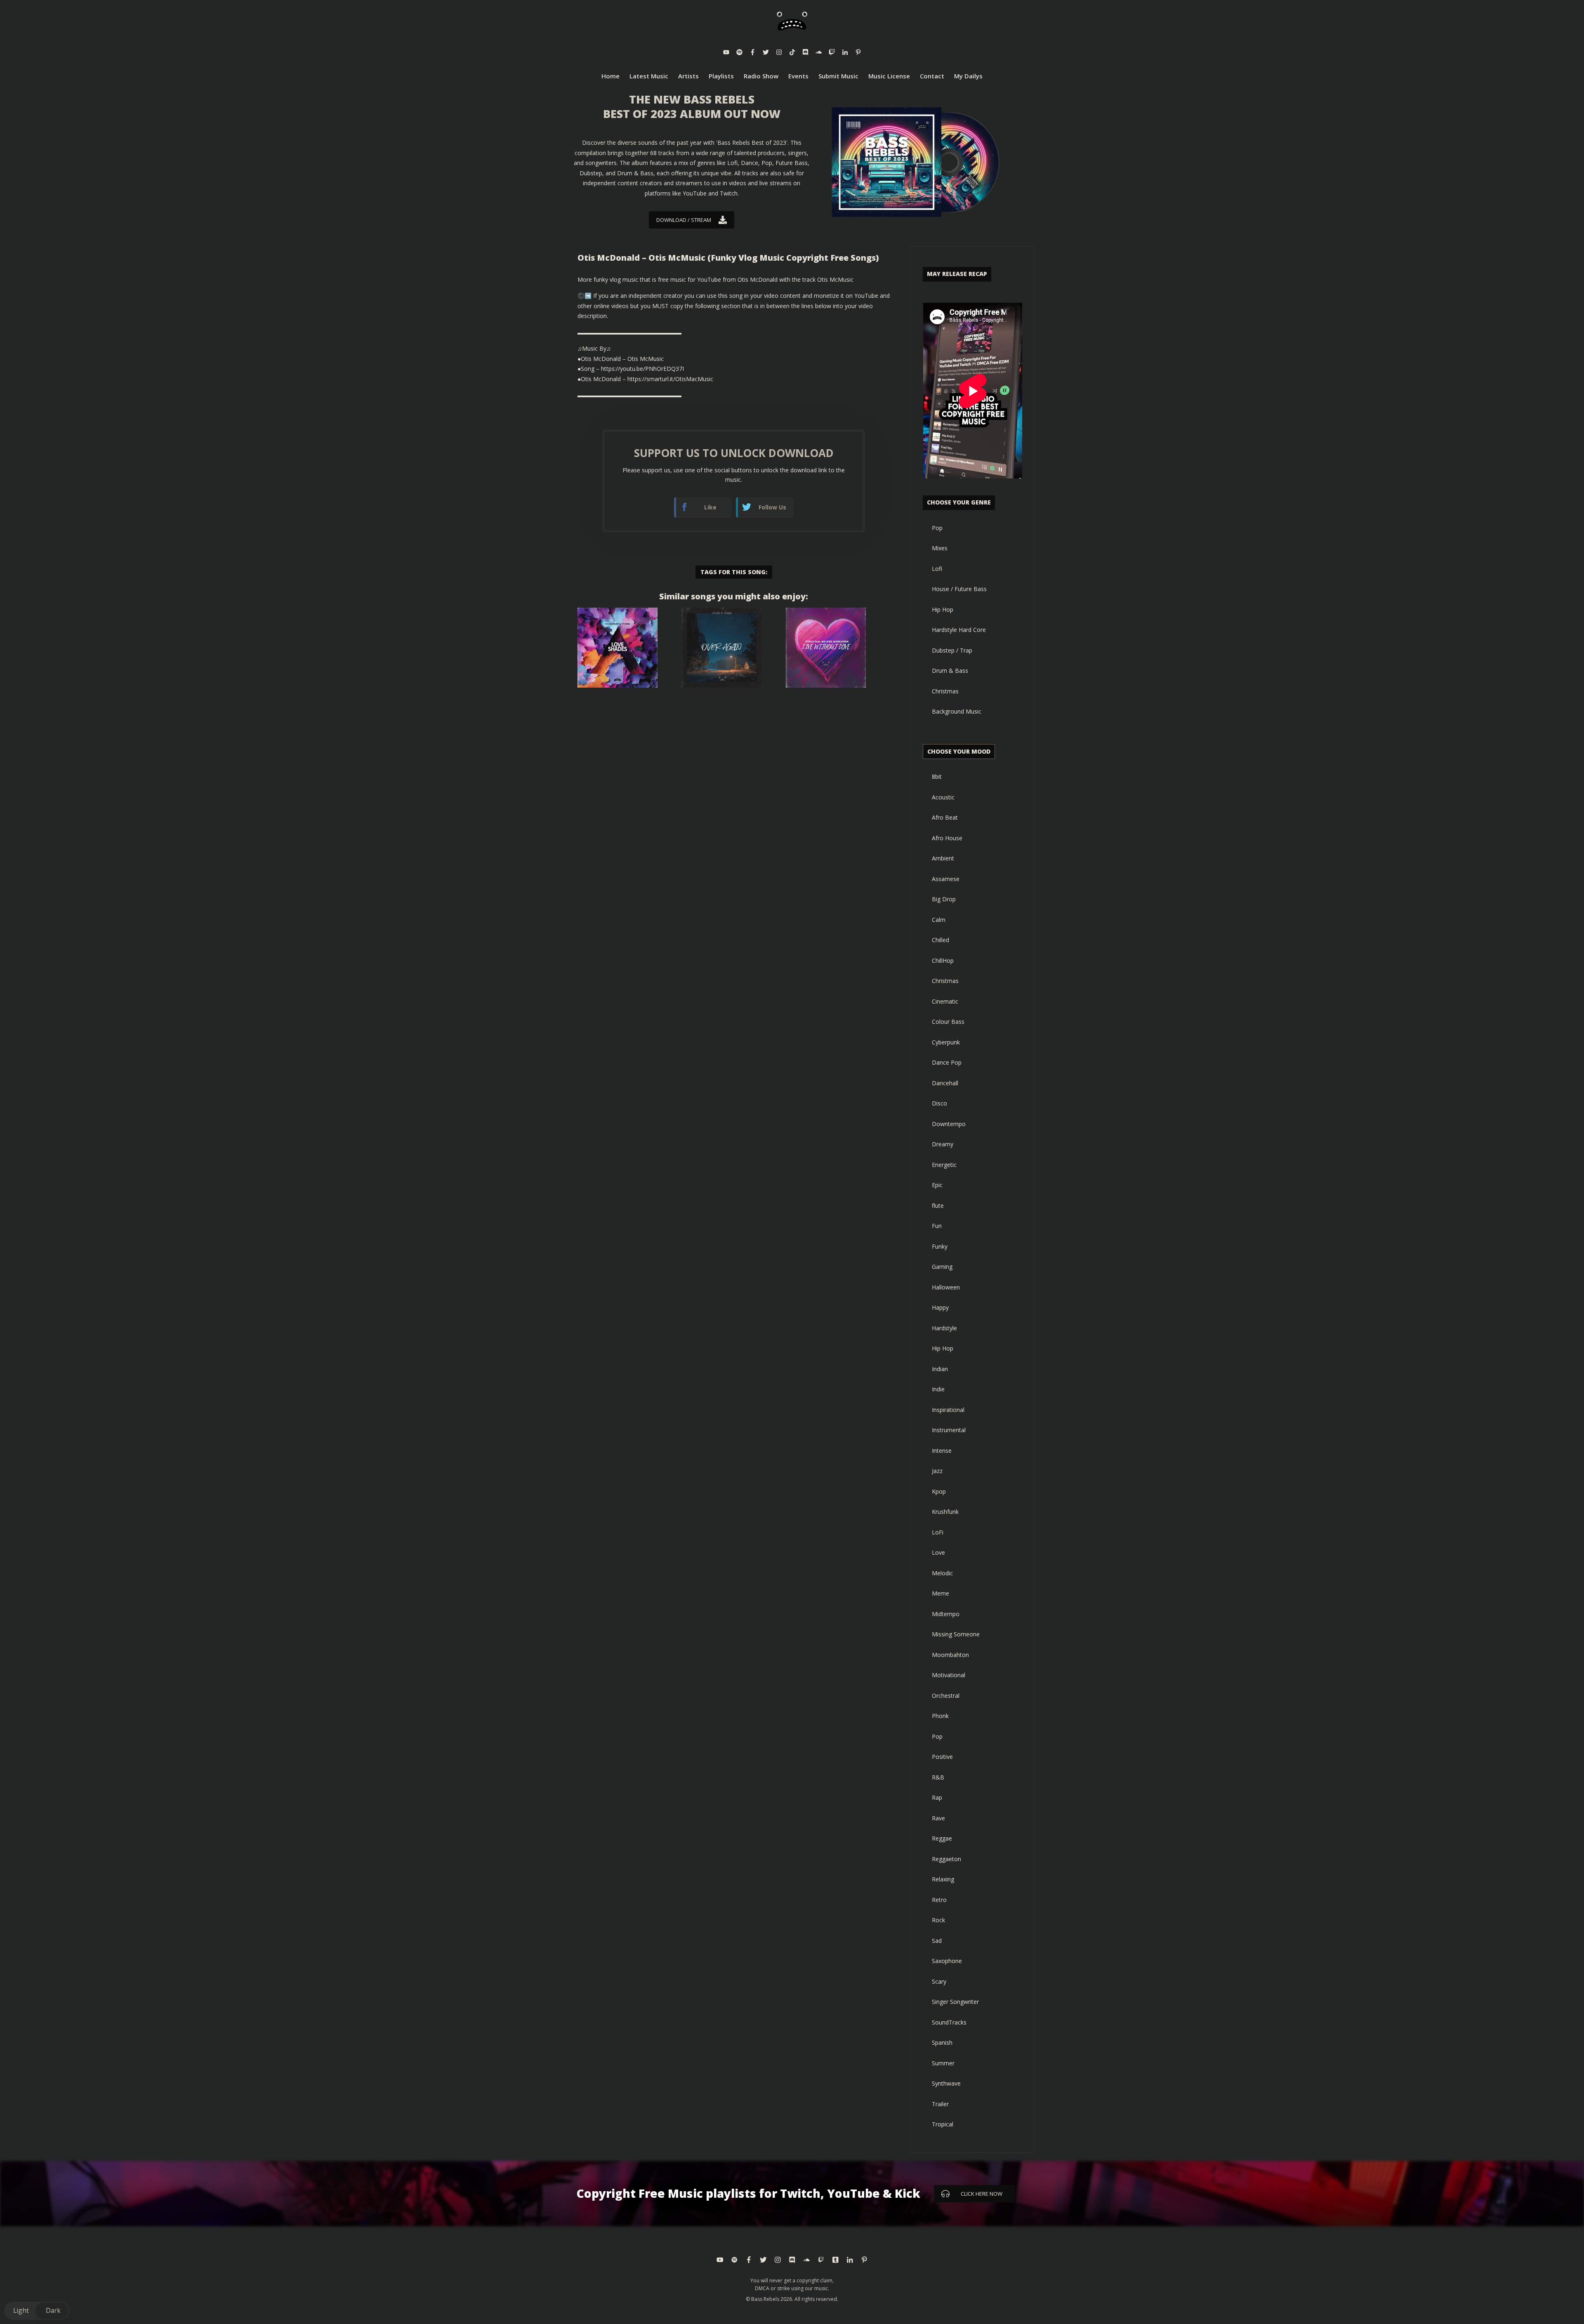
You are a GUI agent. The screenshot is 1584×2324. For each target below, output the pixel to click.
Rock (938, 1920)
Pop (937, 528)
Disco (939, 1103)
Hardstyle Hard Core (959, 630)
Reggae (942, 1838)
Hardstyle (944, 1328)
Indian (940, 1369)
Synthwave (946, 2083)
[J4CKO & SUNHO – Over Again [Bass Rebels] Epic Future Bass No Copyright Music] (721, 648)
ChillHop (943, 960)
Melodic (942, 1573)
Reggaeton (946, 1859)
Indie (938, 1389)
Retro (939, 1900)
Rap (937, 1797)
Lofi (937, 569)
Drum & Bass (950, 671)
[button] (37, 2311)
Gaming (942, 1267)
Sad (937, 1941)
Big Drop (944, 899)
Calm (939, 920)
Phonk (940, 1716)
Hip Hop (943, 609)
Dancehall (945, 1083)
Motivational (949, 1675)
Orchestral (946, 1696)
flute (938, 1206)
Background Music (957, 711)
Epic (937, 1185)
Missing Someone (956, 1634)
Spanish (942, 2042)
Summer (943, 2063)
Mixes (940, 548)
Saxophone (947, 1961)
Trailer (940, 2104)
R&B (938, 1777)
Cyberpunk (946, 1042)
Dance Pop (947, 1062)
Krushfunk (945, 1512)
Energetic (944, 1165)
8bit (937, 777)
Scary (939, 1981)
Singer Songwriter (955, 2002)
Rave (938, 1818)
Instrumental (949, 1430)
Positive (942, 1757)
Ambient (943, 858)
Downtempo (949, 1124)
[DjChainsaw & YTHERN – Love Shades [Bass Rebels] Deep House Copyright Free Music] (618, 648)
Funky (940, 1246)
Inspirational (948, 1410)
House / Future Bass (959, 589)
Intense (942, 1451)
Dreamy (943, 1144)
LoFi (938, 1532)
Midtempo (946, 1614)
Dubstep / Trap (952, 650)
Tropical (943, 2124)
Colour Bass (948, 1022)
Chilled (940, 940)
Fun (937, 1226)
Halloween (946, 1287)
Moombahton (950, 1655)
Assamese (946, 879)
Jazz (937, 1471)
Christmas (945, 691)
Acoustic (943, 797)
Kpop (939, 1491)
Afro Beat (945, 817)
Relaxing (943, 1879)
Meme (940, 1593)
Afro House (947, 838)
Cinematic (945, 1001)
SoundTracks (949, 2022)
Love (938, 1552)
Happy (940, 1307)
